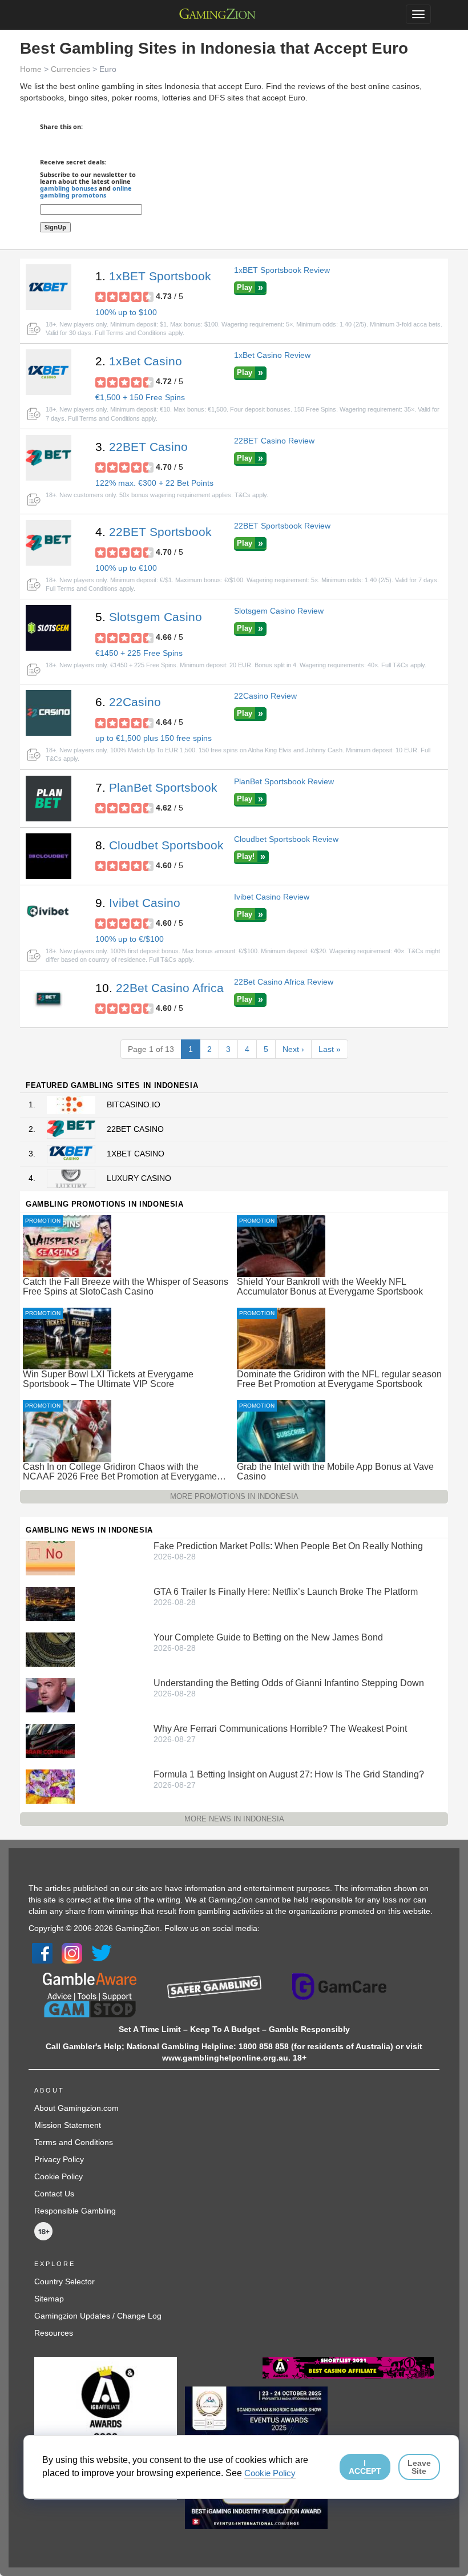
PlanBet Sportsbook (163, 787)
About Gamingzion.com (76, 2108)
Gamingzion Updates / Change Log (98, 2316)
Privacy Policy (59, 2159)
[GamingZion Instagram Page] (72, 1953)
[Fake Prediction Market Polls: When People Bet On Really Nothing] (50, 1557)
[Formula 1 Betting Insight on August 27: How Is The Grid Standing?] (50, 1785)
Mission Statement (68, 2125)
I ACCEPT (365, 2467)
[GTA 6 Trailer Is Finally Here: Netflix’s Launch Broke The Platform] (50, 1603)
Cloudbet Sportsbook (166, 845)
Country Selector (64, 2281)
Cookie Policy (58, 2176)
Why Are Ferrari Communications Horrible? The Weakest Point (280, 1729)
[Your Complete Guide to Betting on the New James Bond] (50, 1648)
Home (31, 69)
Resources (54, 2333)
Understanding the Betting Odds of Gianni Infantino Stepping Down (289, 1683)
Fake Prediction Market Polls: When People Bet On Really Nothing (288, 1546)
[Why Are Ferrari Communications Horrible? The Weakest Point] (50, 1740)
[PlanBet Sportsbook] (49, 799)
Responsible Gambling (75, 2211)
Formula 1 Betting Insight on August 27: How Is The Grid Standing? (289, 1774)
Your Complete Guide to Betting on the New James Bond (268, 1637)
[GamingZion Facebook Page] (42, 1953)
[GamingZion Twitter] (102, 1953)
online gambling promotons (86, 192)
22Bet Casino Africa (170, 988)
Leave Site (419, 2467)
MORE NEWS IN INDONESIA (234, 1819)
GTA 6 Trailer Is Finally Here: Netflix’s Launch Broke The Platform (286, 1592)
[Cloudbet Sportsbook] (49, 856)
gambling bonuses (68, 188)
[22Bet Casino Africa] (49, 999)
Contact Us (54, 2194)
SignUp (55, 227)
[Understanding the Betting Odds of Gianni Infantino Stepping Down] (50, 1694)
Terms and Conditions (74, 2142)
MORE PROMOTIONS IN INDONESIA (234, 1496)
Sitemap (49, 2299)
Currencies (70, 69)
